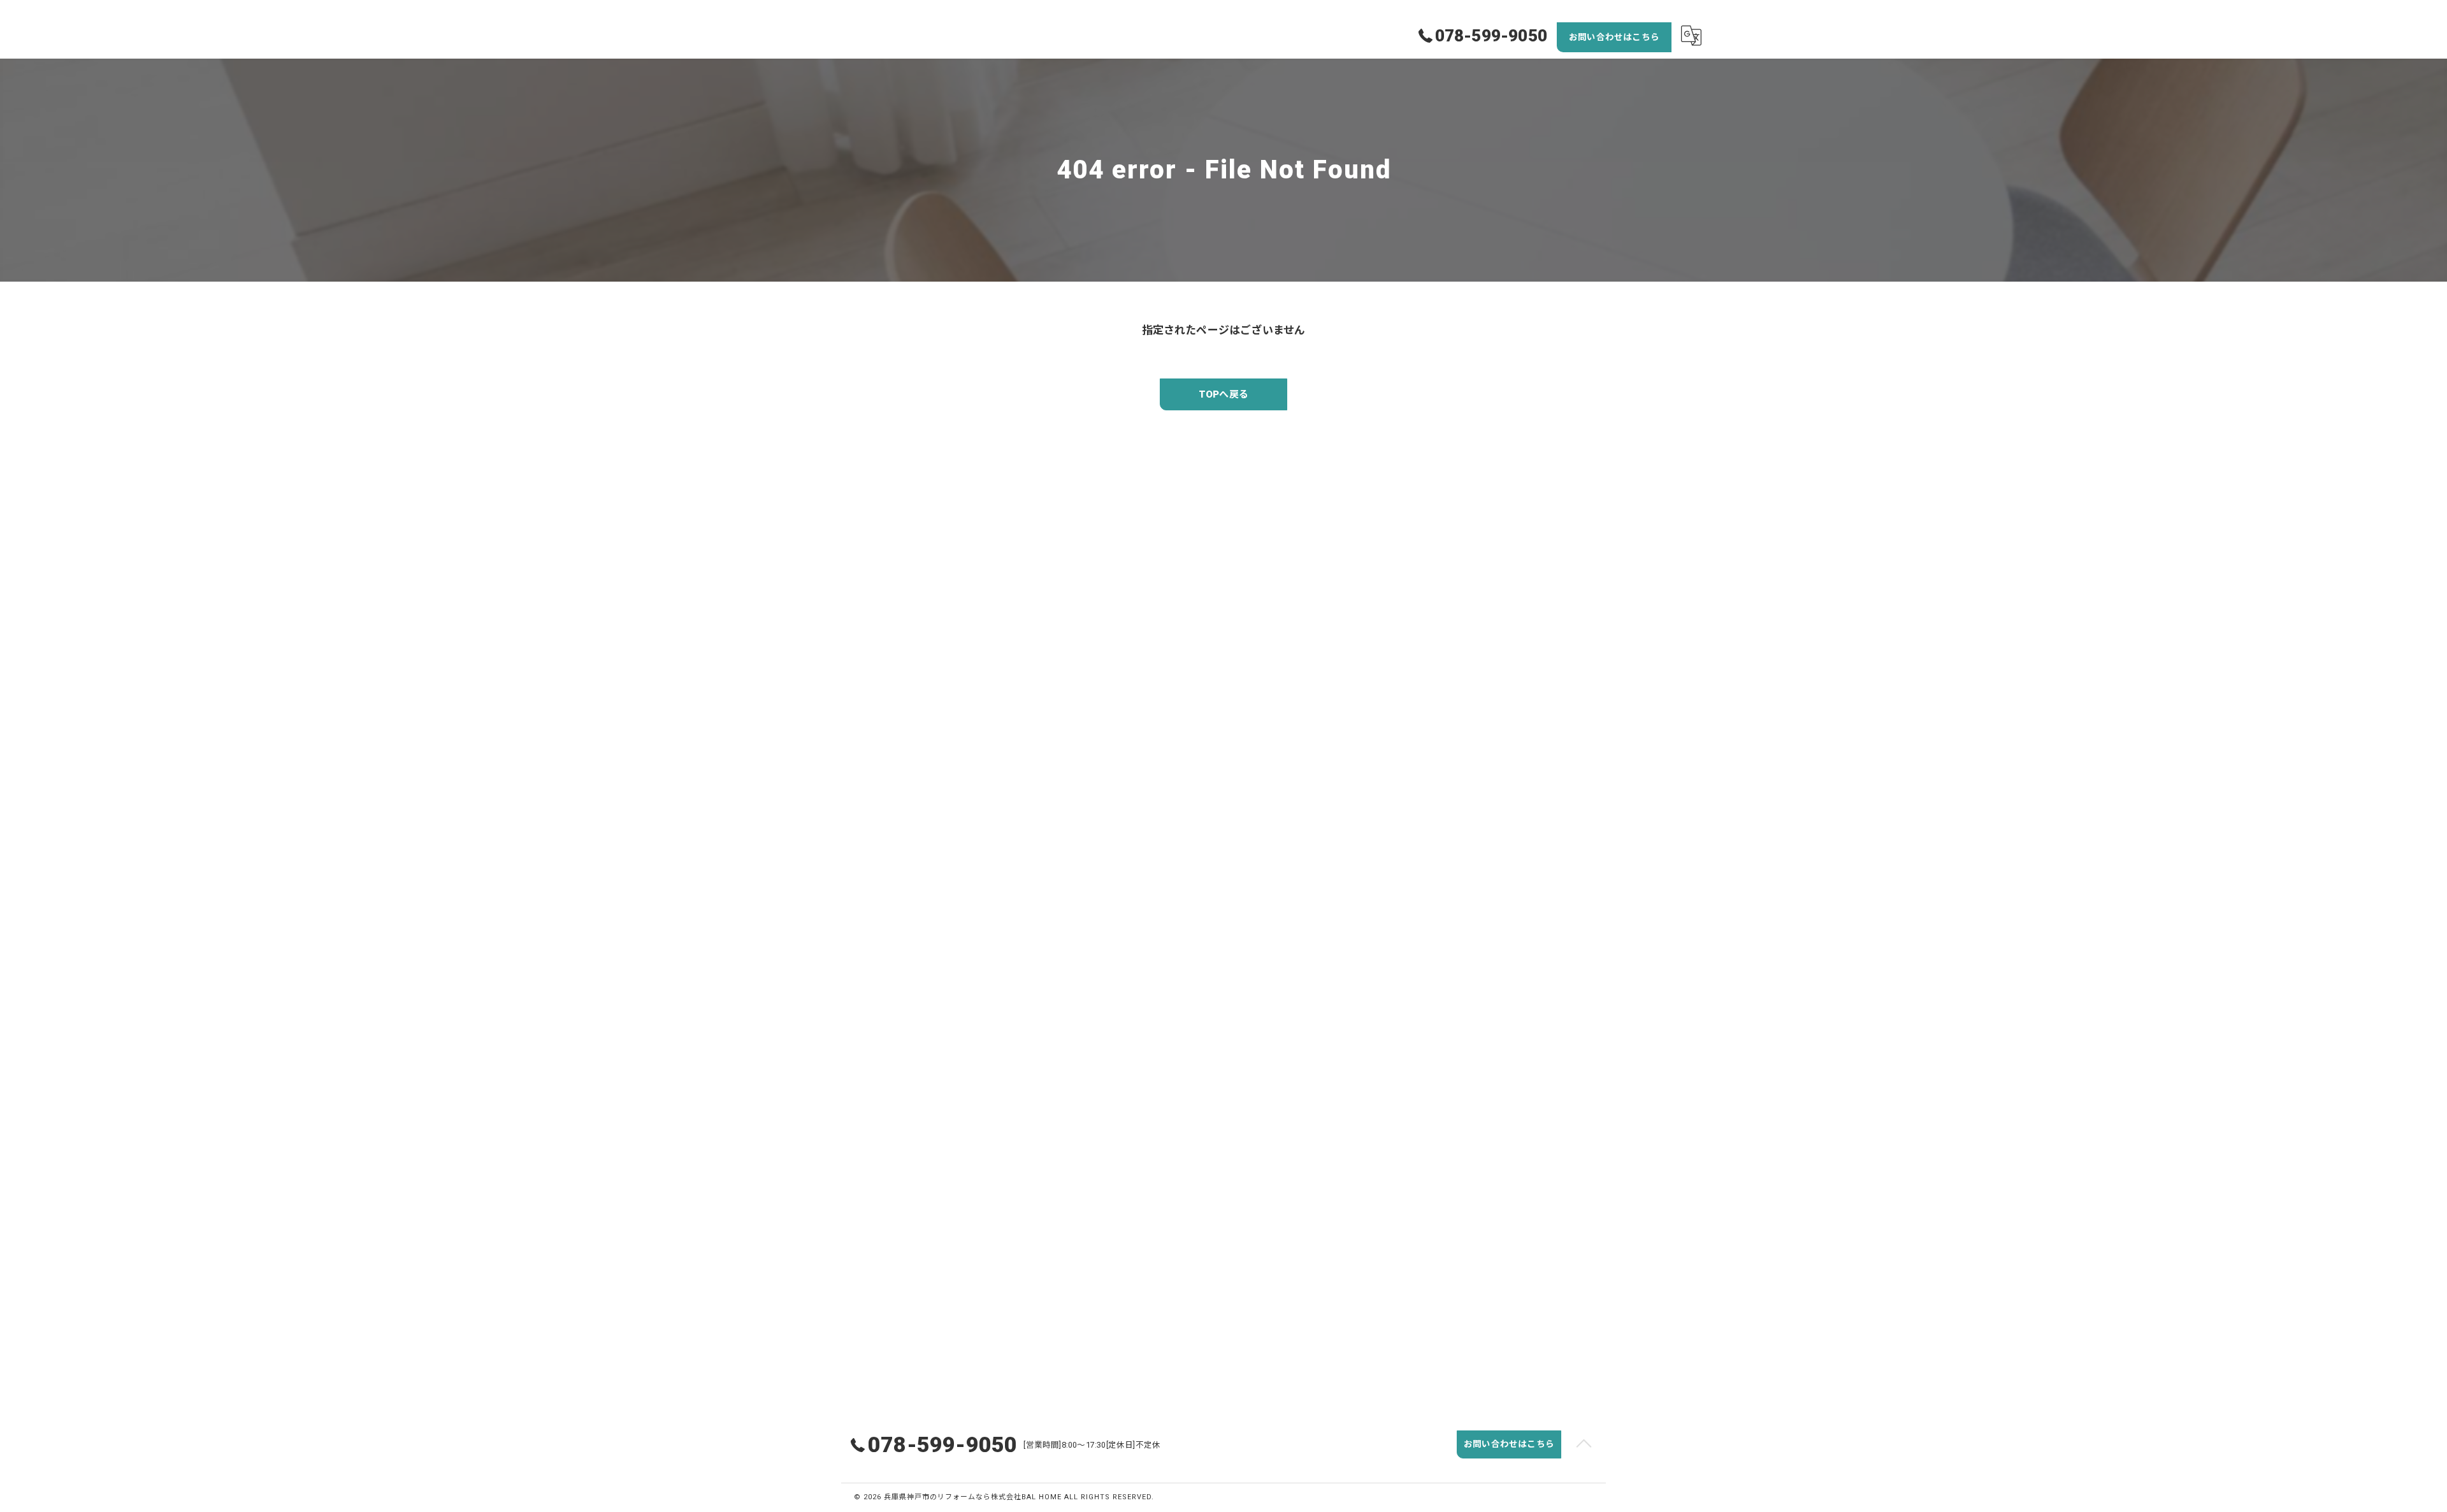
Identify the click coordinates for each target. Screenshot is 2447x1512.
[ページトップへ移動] (1584, 1444)
